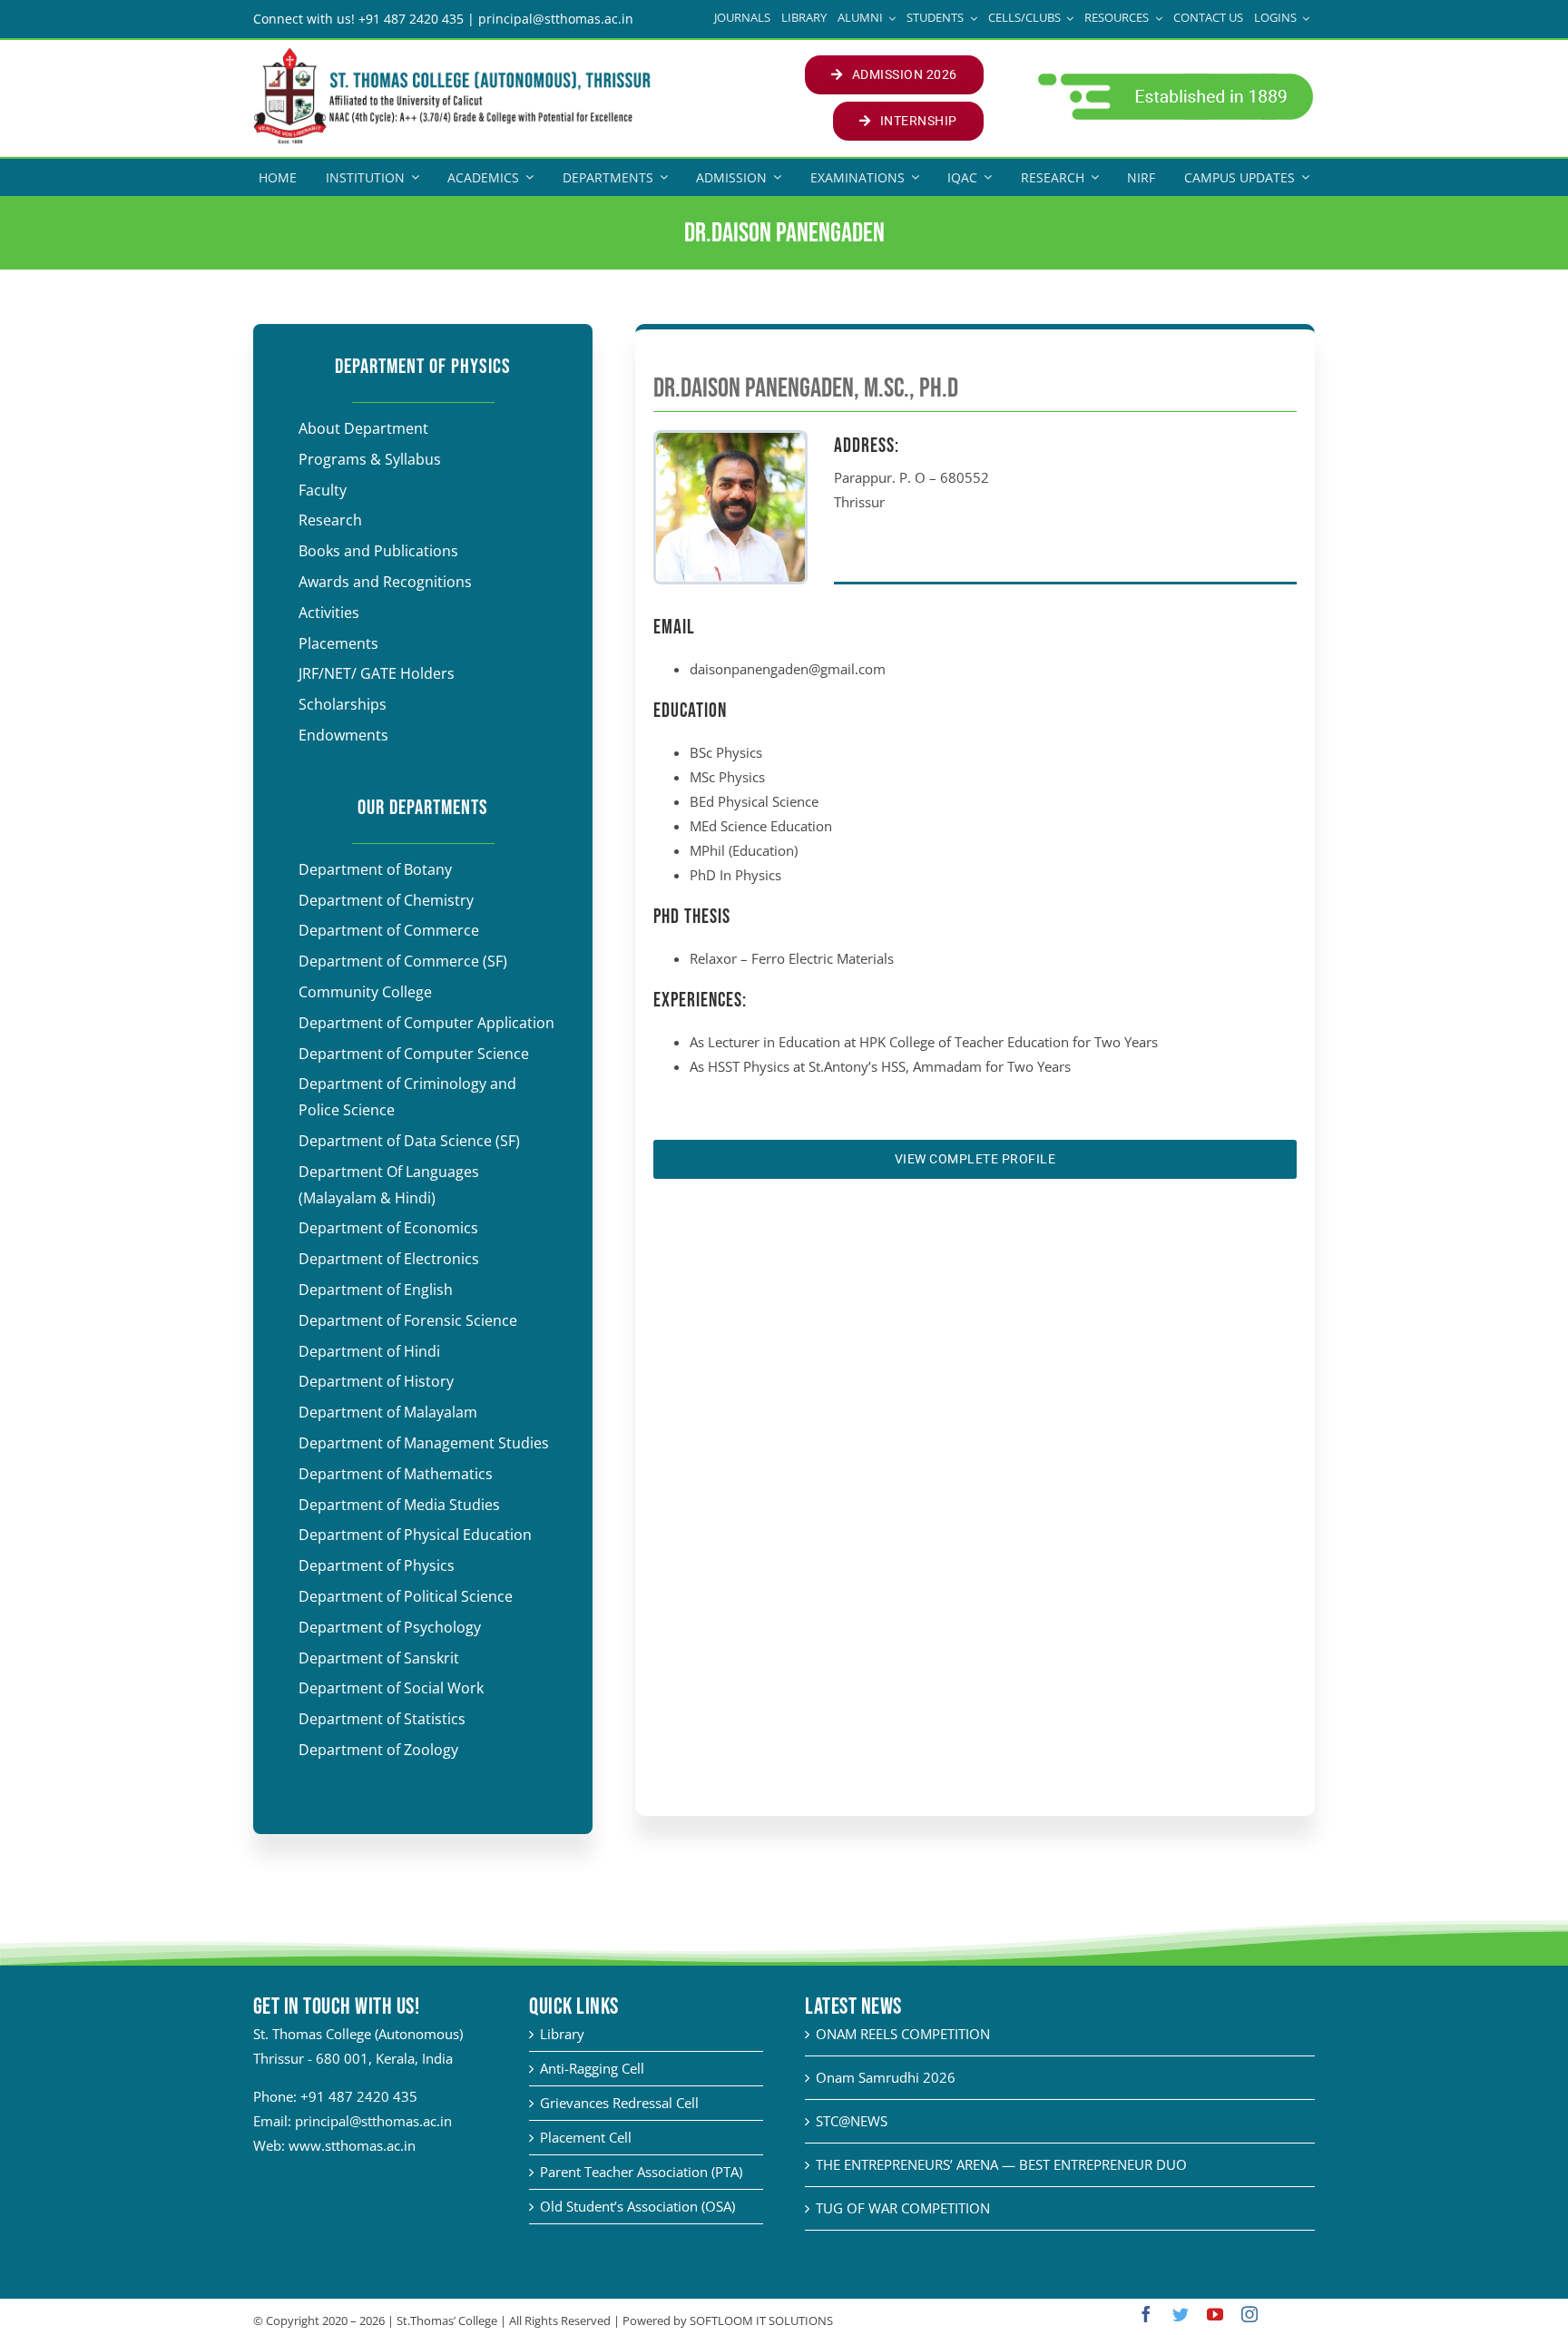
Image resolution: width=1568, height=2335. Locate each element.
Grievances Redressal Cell (619, 2103)
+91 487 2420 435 (359, 2096)
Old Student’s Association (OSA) (637, 2206)
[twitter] (1181, 2314)
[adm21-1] (1174, 78)
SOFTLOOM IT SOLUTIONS (761, 2320)
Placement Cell (586, 2137)
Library (562, 2034)
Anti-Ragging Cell (592, 2068)
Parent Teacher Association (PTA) (641, 2172)
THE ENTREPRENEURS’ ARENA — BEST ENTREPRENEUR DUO (1001, 2164)
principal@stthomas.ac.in (373, 2121)
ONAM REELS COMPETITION (903, 2034)
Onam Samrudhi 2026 (886, 2077)
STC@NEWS (852, 2121)
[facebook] (1146, 2314)
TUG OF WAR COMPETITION (903, 2208)
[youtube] (1215, 2314)
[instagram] (1249, 2314)
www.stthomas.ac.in (352, 2145)
